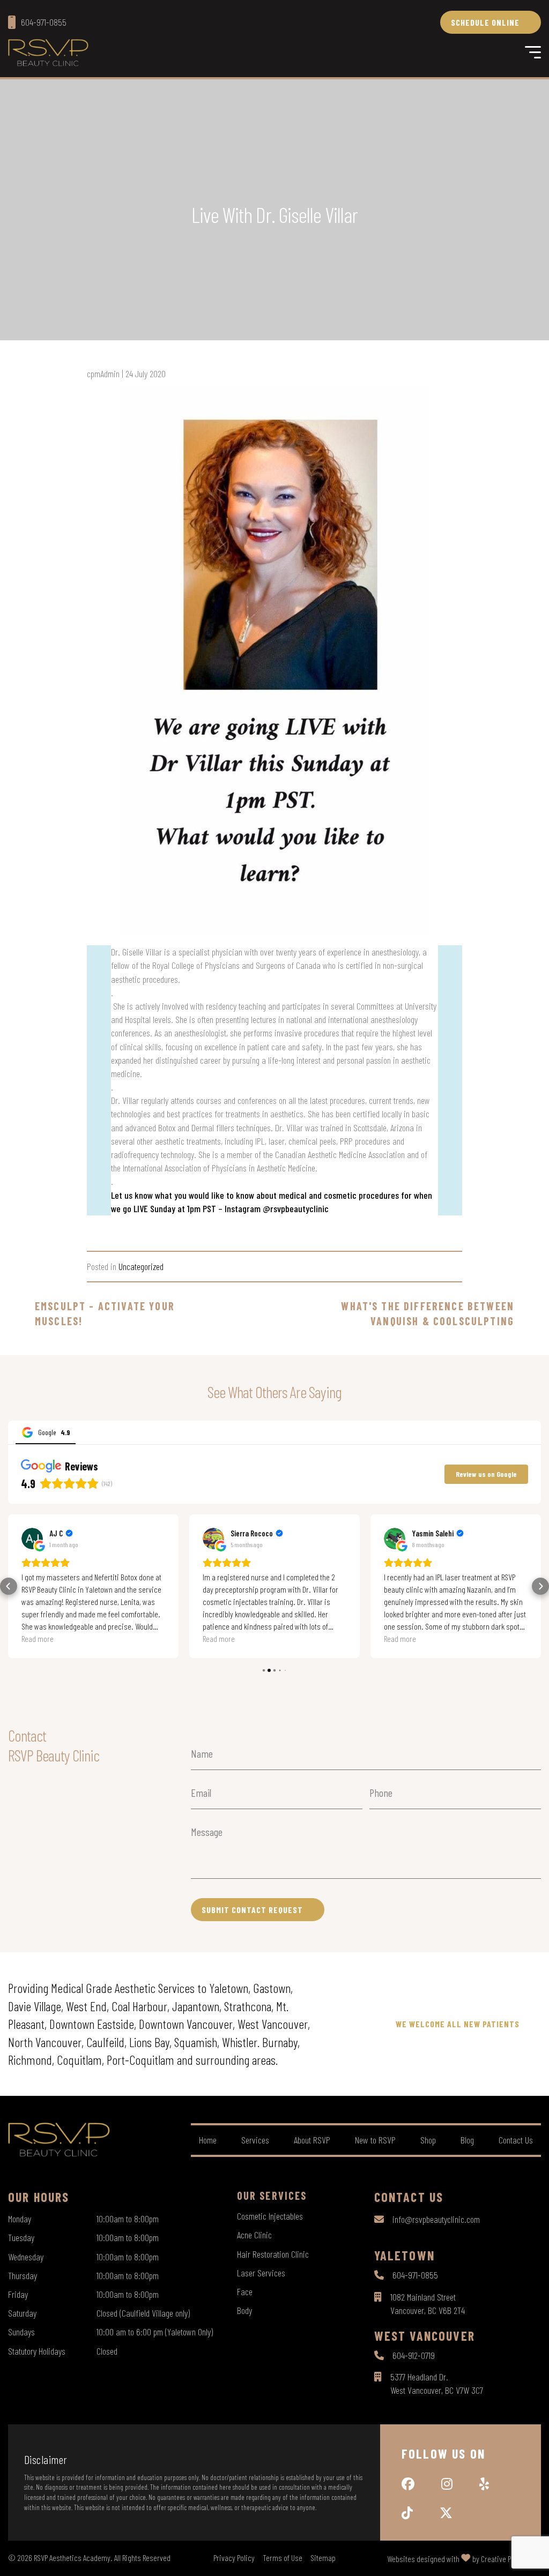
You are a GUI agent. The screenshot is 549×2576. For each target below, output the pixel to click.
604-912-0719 (414, 2355)
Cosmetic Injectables (270, 2216)
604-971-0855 (415, 2275)
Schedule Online (485, 22)
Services (255, 2140)
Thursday (23, 2275)
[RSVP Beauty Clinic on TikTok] (407, 2513)
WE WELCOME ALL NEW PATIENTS (458, 2024)
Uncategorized (141, 1266)
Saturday (22, 2313)
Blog (467, 2140)
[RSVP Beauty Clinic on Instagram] (447, 2484)
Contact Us (516, 2140)
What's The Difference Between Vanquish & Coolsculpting (428, 1313)
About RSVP (312, 2140)
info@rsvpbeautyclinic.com (436, 2219)
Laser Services (261, 2273)
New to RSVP (375, 2140)
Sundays (21, 2332)
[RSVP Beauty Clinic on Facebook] (408, 2484)
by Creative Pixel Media (507, 2559)
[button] (9, 1586)
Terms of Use (283, 2558)
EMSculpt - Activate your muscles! (105, 1313)
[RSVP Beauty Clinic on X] (446, 2513)
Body (244, 2310)
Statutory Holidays (37, 2351)
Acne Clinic (254, 2235)
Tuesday (21, 2237)
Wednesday (26, 2257)
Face (245, 2291)
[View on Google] (32, 1539)
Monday (20, 2219)
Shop (428, 2140)
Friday (18, 2294)
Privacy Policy (234, 2558)
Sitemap (323, 2558)
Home (208, 2140)
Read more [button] (38, 1638)
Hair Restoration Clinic (273, 2254)
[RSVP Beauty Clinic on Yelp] (484, 2484)
